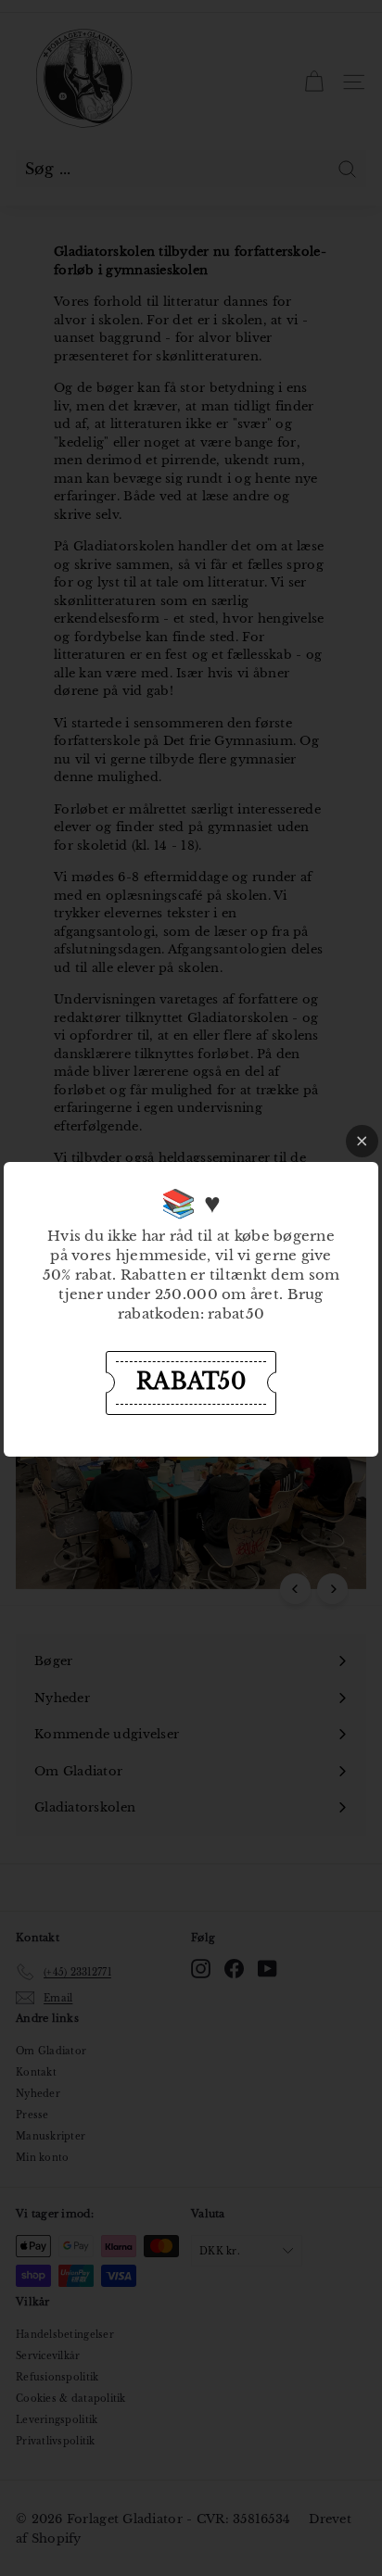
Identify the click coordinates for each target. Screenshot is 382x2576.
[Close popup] (362, 1141)
